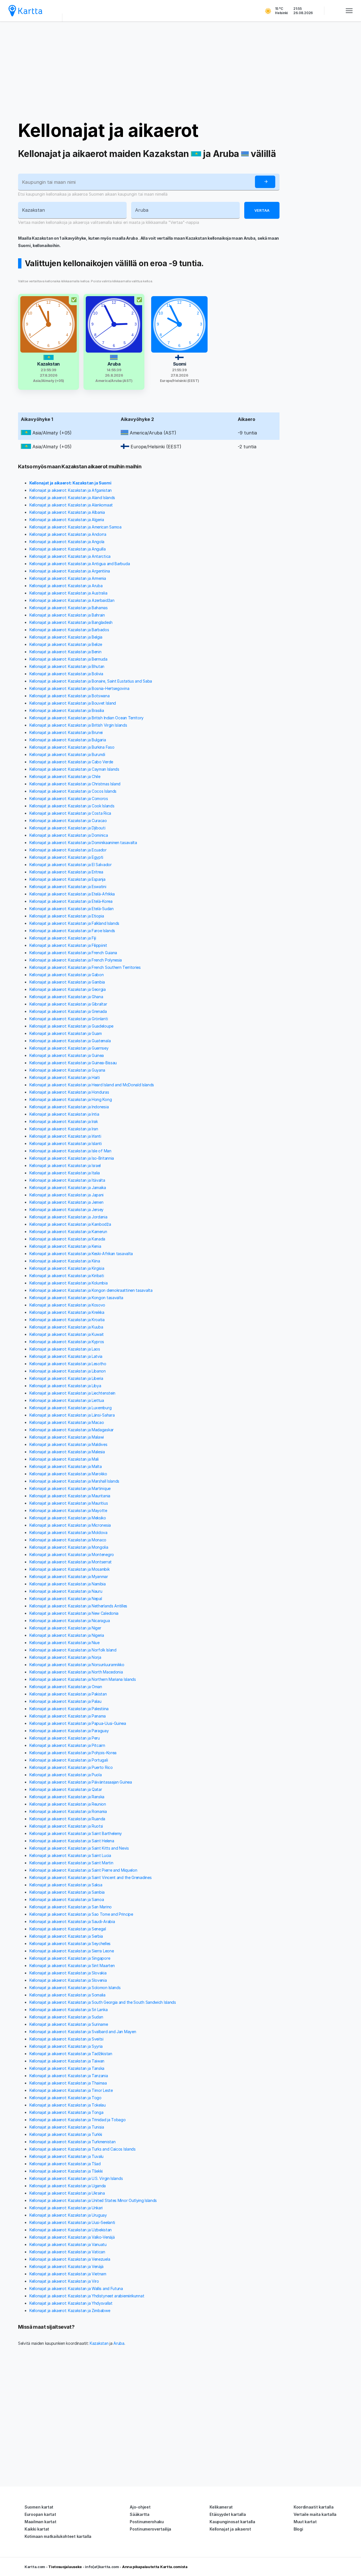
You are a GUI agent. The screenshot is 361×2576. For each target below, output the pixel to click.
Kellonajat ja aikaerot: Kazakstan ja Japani (66, 1195)
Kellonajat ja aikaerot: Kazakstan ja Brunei (66, 732)
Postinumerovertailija (150, 2529)
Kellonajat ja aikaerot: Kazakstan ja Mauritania (70, 1496)
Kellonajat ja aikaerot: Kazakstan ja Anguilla (68, 549)
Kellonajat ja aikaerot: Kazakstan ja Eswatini (68, 887)
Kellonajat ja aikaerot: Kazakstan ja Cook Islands (72, 806)
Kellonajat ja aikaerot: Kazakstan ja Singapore (70, 1958)
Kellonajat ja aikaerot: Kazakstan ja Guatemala (70, 1041)
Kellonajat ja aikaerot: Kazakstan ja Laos (65, 1349)
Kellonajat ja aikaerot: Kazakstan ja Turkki (66, 2134)
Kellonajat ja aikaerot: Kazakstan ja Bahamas (69, 608)
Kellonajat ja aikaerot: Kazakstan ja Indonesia (69, 1107)
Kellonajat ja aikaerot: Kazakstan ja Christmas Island (75, 784)
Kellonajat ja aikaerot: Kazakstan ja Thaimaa (68, 2083)
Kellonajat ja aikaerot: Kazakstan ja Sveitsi (66, 2039)
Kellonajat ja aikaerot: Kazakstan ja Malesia (67, 1452)
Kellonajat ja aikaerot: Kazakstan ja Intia (64, 1114)
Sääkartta (139, 2514)
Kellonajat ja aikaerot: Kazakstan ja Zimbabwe (70, 2310)
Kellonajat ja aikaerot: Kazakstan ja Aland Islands (72, 498)
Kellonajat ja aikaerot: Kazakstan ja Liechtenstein (72, 1393)
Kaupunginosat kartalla (232, 2522)
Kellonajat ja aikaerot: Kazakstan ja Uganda (68, 2186)
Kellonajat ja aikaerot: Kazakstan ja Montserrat (71, 1562)
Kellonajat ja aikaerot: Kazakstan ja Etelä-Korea (71, 901)
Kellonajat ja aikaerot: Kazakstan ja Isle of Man (70, 1151)
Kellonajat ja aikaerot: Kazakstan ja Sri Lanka (68, 2010)
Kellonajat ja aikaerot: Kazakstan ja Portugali (69, 1760)
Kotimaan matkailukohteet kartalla (58, 2536)
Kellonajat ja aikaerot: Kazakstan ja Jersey (66, 1210)
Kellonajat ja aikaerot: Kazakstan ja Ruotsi (66, 1826)
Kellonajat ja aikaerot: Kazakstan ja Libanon (68, 1371)
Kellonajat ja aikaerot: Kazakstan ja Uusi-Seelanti (72, 2222)
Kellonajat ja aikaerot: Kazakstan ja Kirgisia (67, 1268)
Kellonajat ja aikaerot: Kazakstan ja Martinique (70, 1488)
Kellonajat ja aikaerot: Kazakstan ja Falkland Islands (74, 923)
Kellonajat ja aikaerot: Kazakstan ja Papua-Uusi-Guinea (78, 1723)
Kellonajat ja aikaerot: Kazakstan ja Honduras (69, 1092)
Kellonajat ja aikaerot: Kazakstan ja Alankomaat (71, 505)
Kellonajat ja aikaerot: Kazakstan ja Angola (67, 542)
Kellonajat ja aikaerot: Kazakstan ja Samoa (67, 1899)
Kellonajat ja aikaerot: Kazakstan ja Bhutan (67, 666)
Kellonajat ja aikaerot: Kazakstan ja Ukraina (67, 2193)
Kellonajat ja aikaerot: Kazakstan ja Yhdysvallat (71, 2303)
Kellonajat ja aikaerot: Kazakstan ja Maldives (68, 1444)
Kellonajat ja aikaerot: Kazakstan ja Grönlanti (69, 1019)
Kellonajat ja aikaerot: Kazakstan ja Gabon (66, 975)
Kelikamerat (221, 2507)
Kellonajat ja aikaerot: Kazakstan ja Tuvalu (66, 2156)
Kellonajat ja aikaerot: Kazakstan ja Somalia (67, 1995)
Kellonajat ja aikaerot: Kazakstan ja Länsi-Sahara (72, 1415)
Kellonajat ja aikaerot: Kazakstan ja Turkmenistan (72, 2142)
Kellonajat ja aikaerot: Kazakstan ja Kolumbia (69, 1283)
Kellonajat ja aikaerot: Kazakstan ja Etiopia (67, 916)
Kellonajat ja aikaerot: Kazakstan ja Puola (65, 1775)
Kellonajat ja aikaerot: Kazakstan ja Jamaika (68, 1188)
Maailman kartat (40, 2522)
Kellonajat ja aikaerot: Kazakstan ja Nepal (66, 1599)
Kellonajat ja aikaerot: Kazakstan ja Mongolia (69, 1547)
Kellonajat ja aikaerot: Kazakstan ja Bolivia (66, 674)
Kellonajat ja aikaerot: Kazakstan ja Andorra (68, 534)
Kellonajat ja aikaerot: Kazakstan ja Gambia (67, 982)
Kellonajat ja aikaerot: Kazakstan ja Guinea (67, 1055)
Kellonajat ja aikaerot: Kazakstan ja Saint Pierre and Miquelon (83, 1870)
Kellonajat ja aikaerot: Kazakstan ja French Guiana (73, 953)
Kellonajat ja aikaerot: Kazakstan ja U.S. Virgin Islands (76, 2178)
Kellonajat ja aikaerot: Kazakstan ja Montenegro (72, 1554)
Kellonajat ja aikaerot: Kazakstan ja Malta (65, 1466)
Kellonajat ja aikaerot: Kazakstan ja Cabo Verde (71, 762)
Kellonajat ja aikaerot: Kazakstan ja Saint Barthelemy (76, 1833)
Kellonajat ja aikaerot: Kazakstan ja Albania (67, 512)
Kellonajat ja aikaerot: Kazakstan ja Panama (68, 1716)
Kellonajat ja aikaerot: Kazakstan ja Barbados (69, 630)
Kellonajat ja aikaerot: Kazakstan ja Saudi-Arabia (72, 1921)
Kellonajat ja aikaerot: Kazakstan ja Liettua (67, 1400)
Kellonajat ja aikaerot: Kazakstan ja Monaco (68, 1540)
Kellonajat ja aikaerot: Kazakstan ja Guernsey (69, 1048)
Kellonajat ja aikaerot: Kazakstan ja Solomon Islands (75, 1988)
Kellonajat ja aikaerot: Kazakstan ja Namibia (68, 1584)
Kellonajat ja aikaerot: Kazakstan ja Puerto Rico (71, 1767)
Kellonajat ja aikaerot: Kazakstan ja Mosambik (70, 1569)
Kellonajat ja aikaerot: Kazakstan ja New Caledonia (74, 1613)
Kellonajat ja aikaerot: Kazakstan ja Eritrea (66, 872)
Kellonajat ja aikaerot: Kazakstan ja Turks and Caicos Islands (82, 2149)
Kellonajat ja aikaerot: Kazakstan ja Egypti (66, 857)
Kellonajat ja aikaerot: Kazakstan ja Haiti (64, 1077)
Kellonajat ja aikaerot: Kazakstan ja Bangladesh (71, 622)
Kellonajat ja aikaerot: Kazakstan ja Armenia (68, 578)
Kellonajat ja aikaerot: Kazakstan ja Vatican (67, 2252)
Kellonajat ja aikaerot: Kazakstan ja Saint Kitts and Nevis (79, 1848)
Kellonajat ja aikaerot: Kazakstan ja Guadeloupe (71, 1026)
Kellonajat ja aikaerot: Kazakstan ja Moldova (68, 1532)
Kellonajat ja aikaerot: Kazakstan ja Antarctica (70, 556)
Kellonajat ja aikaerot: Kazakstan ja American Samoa (75, 527)
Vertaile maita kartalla (315, 2514)
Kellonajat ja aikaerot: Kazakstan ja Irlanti (65, 1136)
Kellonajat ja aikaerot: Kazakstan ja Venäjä (66, 2266)
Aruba (119, 2343)
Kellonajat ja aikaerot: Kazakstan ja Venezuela (70, 2259)
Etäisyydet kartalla (228, 2514)
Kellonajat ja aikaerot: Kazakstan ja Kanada (67, 1239)
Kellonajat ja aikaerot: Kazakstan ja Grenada (68, 1011)
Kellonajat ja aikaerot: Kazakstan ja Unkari (66, 2208)
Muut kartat (305, 2522)
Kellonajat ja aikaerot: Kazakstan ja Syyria (66, 2046)
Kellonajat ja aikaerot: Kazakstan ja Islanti (66, 1143)
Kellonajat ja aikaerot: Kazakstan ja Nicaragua (70, 1621)
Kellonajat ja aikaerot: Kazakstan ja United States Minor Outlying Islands (93, 2200)
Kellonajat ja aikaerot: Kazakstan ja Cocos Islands (73, 791)
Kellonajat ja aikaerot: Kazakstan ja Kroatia (67, 1320)
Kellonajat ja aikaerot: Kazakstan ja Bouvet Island (73, 703)
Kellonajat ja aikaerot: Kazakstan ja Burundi (67, 754)
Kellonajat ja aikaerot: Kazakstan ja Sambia (67, 1892)
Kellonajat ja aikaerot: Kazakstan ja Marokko (68, 1474)
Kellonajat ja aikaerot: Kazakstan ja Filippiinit (68, 945)
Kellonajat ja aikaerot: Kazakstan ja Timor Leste (71, 2090)
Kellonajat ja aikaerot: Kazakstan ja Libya (65, 1386)
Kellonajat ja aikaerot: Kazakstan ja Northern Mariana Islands (83, 1679)
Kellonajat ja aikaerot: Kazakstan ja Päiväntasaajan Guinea (81, 1782)
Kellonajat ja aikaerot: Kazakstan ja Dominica (69, 835)
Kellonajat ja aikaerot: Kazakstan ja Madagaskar (71, 1430)
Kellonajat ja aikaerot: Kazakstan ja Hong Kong (71, 1099)
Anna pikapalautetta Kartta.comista (155, 2567)
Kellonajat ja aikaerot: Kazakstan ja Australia (68, 593)
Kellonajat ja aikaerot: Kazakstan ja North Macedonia (76, 1672)
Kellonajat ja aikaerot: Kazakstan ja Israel (65, 1165)
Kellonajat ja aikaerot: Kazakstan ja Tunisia (67, 2127)
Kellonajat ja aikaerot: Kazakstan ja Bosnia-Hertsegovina (79, 688)
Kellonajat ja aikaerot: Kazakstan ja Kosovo (67, 1305)
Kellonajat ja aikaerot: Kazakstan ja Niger (65, 1628)
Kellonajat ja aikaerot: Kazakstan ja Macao (67, 1422)
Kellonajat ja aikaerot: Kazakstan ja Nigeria (67, 1635)
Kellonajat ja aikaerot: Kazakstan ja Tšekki (66, 2171)
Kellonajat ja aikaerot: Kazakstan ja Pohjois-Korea (73, 1753)
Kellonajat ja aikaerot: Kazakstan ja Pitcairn (67, 1745)
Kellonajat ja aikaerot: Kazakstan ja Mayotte (68, 1510)
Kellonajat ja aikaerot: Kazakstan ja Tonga (66, 2112)
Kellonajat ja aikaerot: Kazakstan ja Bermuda (68, 659)
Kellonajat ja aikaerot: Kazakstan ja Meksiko (68, 1518)
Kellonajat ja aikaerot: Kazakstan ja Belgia (66, 637)
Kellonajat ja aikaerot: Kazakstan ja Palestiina (69, 1709)
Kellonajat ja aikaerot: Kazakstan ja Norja (65, 1657)
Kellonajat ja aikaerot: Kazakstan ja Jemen (66, 1202)
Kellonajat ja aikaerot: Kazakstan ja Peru (65, 1738)
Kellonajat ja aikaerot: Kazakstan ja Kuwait (67, 1334)
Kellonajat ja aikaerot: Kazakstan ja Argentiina (70, 571)
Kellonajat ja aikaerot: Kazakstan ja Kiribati (67, 1276)
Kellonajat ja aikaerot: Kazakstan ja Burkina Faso (72, 747)
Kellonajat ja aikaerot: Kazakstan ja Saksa (66, 1885)
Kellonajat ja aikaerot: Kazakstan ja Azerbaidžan (72, 600)
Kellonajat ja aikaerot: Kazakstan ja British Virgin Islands (78, 725)
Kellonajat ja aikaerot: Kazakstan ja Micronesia (70, 1525)
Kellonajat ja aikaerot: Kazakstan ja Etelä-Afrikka (72, 894)
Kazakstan (99, 2343)
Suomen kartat (39, 2507)
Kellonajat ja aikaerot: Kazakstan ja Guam (66, 1033)
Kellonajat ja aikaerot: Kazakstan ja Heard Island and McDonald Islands (92, 1085)
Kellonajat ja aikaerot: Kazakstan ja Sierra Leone (71, 1951)
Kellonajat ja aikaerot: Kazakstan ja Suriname (69, 2024)
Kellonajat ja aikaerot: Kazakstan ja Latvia (66, 1356)
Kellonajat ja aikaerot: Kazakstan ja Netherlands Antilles (78, 1606)
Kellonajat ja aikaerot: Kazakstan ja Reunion (68, 1804)
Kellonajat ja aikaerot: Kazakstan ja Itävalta (67, 1180)
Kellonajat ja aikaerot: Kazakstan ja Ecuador (68, 850)
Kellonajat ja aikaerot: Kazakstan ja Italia (65, 1173)
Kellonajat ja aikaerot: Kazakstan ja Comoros (69, 798)
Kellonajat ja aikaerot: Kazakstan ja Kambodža (70, 1224)
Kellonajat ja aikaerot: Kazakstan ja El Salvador (71, 865)
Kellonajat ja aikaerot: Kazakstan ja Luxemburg (70, 1408)
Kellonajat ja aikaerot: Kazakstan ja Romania (68, 1811)
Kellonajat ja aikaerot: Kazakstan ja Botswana (70, 696)
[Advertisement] (180, 71)
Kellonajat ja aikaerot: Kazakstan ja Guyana (67, 1070)
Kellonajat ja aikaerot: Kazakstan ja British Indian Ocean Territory (86, 718)
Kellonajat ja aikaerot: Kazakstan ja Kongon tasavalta (76, 1298)
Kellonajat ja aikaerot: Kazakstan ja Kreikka (67, 1312)
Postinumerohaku (147, 2522)
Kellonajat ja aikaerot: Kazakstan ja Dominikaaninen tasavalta (83, 843)
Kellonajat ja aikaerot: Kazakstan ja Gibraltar (68, 1004)
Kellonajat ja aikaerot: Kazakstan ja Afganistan (71, 490)
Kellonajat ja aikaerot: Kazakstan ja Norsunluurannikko (77, 1665)
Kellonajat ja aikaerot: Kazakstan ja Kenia (65, 1246)
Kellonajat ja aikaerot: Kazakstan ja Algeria (67, 520)
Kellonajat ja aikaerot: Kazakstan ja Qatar (66, 1789)
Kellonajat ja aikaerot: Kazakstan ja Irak (64, 1121)
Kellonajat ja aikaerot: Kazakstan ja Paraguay (69, 1731)
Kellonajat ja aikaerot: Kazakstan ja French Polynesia (76, 960)
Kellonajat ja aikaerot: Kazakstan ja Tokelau (68, 2105)
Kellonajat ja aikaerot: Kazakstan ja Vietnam (68, 2274)
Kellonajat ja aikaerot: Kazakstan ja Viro (64, 2281)
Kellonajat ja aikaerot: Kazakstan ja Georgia (68, 989)
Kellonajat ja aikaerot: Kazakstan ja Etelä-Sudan (71, 909)
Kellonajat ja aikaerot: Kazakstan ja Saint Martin (71, 1863)
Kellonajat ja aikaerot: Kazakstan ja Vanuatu (68, 2244)
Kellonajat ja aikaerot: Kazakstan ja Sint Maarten (72, 1966)
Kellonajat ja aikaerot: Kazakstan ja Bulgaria (68, 740)
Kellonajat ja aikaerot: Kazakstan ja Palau (65, 1701)
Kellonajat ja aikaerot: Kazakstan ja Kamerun (68, 1232)
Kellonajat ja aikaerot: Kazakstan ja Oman (66, 1687)
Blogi (298, 2529)
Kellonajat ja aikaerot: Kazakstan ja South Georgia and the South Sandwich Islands (103, 2002)
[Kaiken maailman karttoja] (25, 11)
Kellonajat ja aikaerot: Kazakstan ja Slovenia (68, 1980)
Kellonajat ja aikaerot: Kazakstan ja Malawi (67, 1437)
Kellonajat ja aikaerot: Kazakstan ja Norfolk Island (73, 1650)
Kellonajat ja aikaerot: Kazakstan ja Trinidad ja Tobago (78, 2120)
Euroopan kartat (40, 2514)
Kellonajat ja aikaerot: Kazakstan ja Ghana (66, 997)
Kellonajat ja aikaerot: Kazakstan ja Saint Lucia (70, 1855)
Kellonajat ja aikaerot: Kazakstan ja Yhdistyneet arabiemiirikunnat (87, 2296)
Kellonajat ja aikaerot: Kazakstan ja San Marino (71, 1907)
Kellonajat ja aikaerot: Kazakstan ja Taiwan (67, 2061)
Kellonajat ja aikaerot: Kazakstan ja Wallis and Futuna (76, 2288)
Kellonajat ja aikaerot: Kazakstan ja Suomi (70, 483)
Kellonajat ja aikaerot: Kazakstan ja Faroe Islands (72, 931)
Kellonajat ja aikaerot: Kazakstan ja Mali (64, 1459)
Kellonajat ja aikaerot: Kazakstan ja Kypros (67, 1342)
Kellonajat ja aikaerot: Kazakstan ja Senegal (68, 1929)
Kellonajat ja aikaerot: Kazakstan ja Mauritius (69, 1503)
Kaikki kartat (37, 2529)
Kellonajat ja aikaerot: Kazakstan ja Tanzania (69, 2076)
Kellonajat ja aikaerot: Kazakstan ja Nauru (66, 1591)
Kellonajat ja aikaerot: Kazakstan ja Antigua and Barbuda (80, 564)
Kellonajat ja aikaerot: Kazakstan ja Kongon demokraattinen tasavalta (91, 1290)
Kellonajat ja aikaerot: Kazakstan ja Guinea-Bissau (73, 1063)
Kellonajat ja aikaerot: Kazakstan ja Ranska (67, 1797)
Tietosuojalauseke (65, 2567)
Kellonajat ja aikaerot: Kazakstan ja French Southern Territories (85, 967)
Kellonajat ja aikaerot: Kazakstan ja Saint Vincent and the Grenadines (90, 1877)
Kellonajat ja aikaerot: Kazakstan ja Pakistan (68, 1694)
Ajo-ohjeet (140, 2507)
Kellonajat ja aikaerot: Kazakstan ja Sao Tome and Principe (81, 1914)
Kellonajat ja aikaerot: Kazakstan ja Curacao (68, 821)
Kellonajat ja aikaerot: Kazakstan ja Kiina (65, 1261)
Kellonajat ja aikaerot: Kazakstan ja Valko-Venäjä (72, 2237)
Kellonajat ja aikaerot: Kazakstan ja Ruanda (67, 1819)
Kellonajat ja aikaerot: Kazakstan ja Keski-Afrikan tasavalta (81, 1254)
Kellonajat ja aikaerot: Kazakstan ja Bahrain (67, 615)
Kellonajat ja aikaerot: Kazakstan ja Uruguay (68, 2215)
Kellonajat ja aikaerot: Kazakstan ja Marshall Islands (74, 1481)
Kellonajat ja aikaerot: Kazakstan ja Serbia (66, 1936)
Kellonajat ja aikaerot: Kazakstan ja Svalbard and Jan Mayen (83, 2032)
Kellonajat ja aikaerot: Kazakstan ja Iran (64, 1129)
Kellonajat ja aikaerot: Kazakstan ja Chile (65, 776)
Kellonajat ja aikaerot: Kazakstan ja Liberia (66, 1378)
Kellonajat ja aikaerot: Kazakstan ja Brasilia (67, 710)
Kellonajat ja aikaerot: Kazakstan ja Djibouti (67, 828)
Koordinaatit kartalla (314, 2507)
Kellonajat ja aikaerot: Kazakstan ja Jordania (68, 1217)
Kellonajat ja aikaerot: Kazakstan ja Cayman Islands (74, 769)
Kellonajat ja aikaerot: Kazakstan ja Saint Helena (72, 1841)
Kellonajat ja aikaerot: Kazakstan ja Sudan (66, 2017)
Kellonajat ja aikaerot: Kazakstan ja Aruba (66, 586)
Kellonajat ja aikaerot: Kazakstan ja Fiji (63, 938)
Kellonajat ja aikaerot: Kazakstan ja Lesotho (68, 1364)
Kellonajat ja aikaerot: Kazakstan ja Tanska (67, 2068)
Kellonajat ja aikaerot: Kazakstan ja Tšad (65, 2164)
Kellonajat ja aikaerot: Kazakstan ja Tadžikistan (71, 2054)
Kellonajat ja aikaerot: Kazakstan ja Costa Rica (70, 813)
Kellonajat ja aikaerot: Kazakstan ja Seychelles (70, 1944)
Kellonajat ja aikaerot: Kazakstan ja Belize (66, 644)
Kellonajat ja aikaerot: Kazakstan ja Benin (65, 652)
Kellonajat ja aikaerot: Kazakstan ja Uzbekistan (71, 2230)
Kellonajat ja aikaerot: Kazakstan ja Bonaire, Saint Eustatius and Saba (91, 681)
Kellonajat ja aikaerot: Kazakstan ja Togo (65, 2098)
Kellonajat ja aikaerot (108, 130)
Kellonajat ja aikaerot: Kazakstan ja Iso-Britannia (72, 1158)
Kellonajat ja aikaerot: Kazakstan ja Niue (64, 1643)
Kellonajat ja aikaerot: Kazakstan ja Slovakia (68, 1973)
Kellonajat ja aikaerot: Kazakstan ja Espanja (67, 879)
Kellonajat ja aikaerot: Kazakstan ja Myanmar (69, 1577)
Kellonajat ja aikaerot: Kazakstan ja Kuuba (66, 1327)
